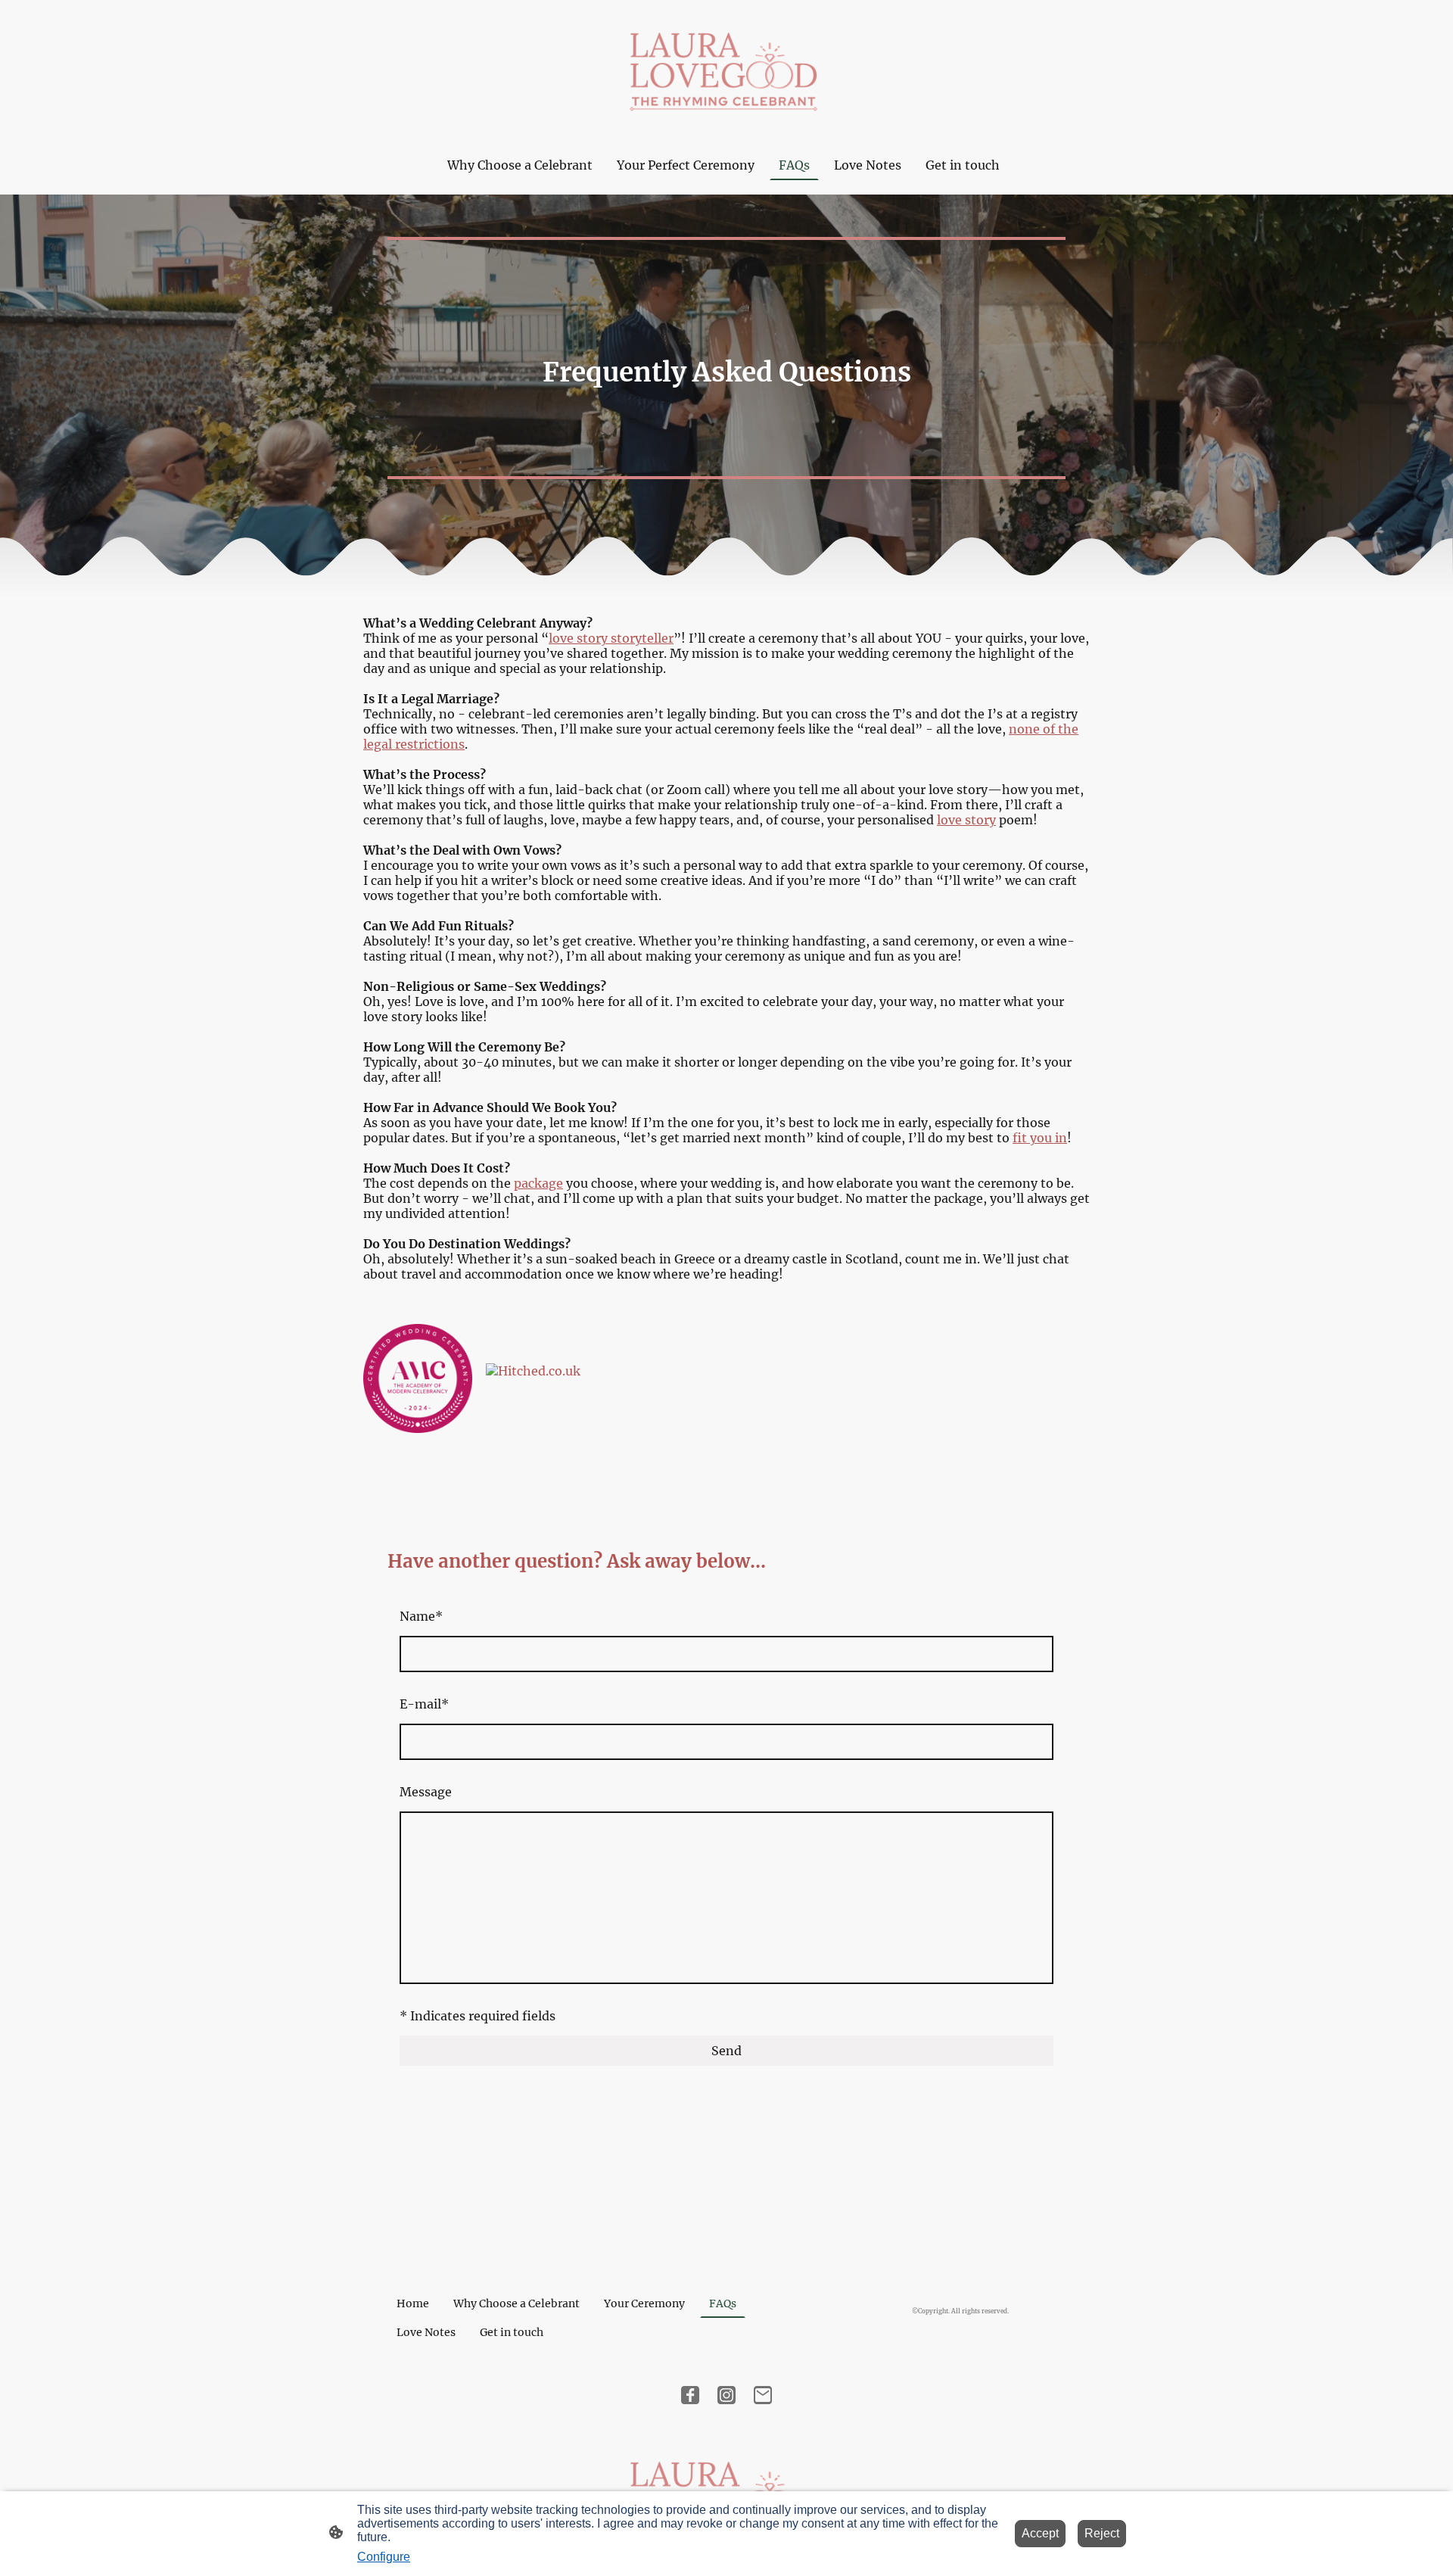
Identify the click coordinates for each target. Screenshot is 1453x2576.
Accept (1040, 2533)
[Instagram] (726, 2395)
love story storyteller (611, 638)
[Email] (763, 2395)
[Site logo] (726, 67)
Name (421, 1616)
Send (726, 2051)
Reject (1102, 2533)
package (538, 1183)
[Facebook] (690, 2395)
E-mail (424, 1704)
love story (966, 820)
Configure (384, 2557)
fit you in (1040, 1138)
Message (426, 1792)
